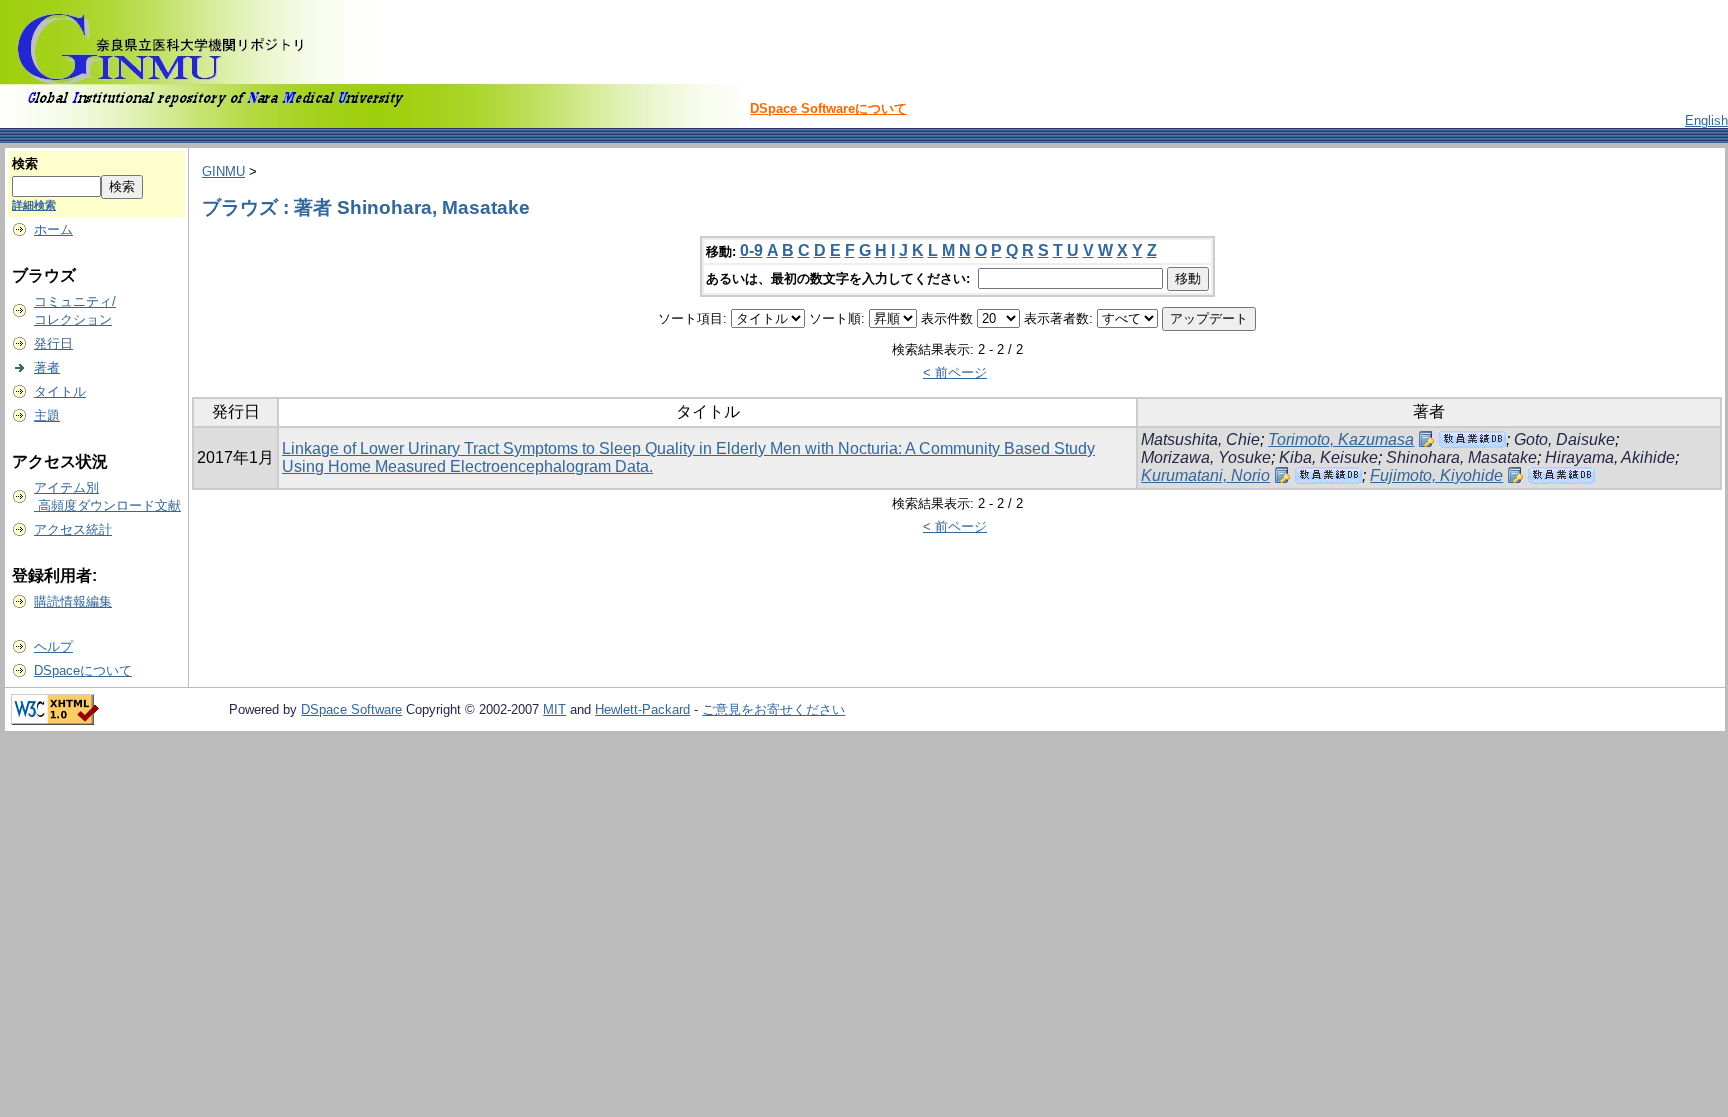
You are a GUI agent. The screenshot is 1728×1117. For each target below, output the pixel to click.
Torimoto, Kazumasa (1341, 439)
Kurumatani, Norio (1205, 475)
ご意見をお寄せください (773, 709)
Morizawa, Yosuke (1206, 457)
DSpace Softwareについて (828, 108)
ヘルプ (53, 646)
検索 (25, 163)
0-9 (751, 250)
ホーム (53, 229)
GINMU (223, 171)
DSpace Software (351, 709)
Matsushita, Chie (1200, 439)
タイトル (60, 391)
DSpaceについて (83, 670)
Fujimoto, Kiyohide (1436, 475)
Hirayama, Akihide (1610, 457)
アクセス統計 (73, 529)
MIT (554, 709)
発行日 (53, 343)
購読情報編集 (73, 601)
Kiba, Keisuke (1328, 457)
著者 (47, 367)
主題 (47, 415)
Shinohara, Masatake (1461, 457)
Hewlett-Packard (642, 709)
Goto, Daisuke (1564, 439)
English (1706, 120)
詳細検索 (34, 205)
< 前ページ (955, 372)
